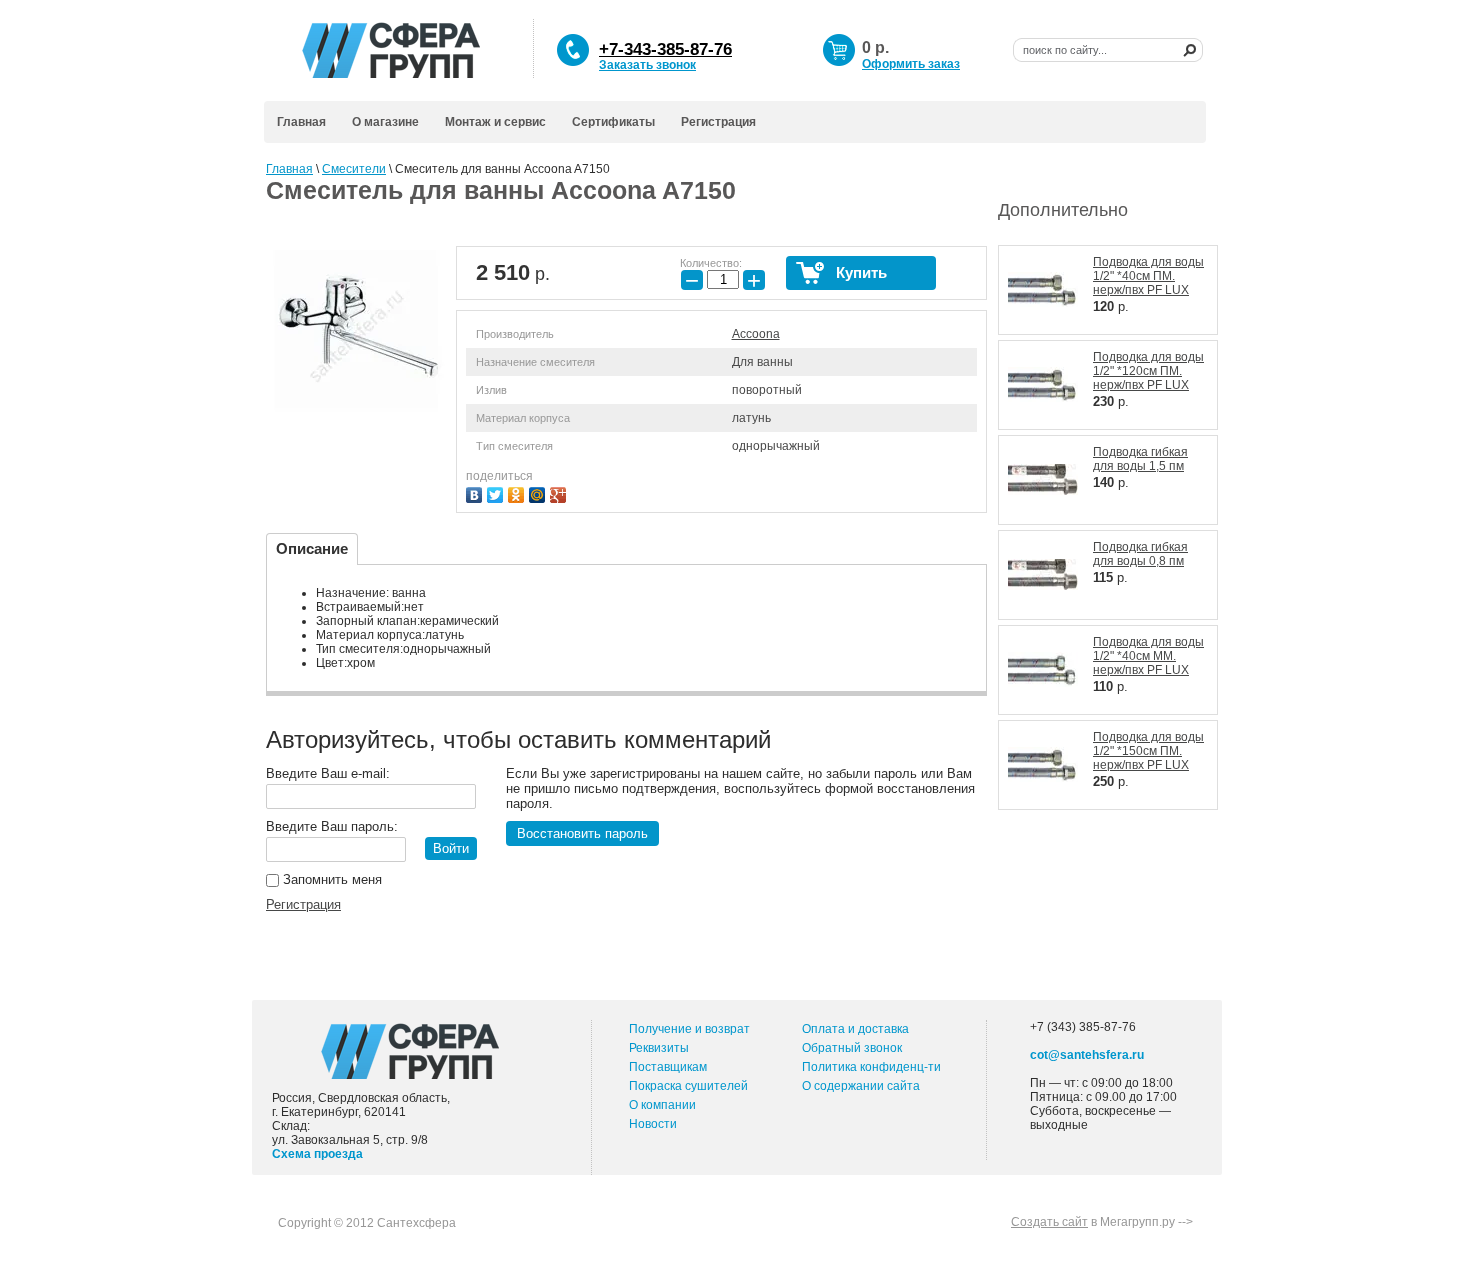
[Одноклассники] (518, 492)
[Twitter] (497, 492)
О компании (662, 1105)
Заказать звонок (647, 65)
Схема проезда (317, 1154)
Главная (301, 122)
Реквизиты (659, 1048)
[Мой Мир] (539, 492)
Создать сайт (1049, 1222)
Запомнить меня (330, 879)
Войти (451, 848)
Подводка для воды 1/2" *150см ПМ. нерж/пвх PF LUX (1148, 751)
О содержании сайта (861, 1086)
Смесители (354, 169)
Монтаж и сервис (495, 122)
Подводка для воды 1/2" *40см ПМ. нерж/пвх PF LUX (1148, 276)
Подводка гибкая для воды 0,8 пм (1140, 554)
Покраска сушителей (688, 1086)
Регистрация (718, 122)
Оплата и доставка (855, 1029)
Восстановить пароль (582, 833)
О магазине (385, 122)
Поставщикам (668, 1067)
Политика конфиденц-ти (871, 1067)
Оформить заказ (911, 64)
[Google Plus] (560, 492)
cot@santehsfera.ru (1087, 1055)
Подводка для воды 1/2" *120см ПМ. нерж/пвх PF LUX (1148, 371)
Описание (312, 548)
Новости (653, 1124)
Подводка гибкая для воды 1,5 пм (1140, 459)
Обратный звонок (852, 1048)
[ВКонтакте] (476, 492)
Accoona (756, 334)
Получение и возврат (689, 1029)
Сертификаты (613, 122)
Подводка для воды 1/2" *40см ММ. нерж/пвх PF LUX (1148, 656)
